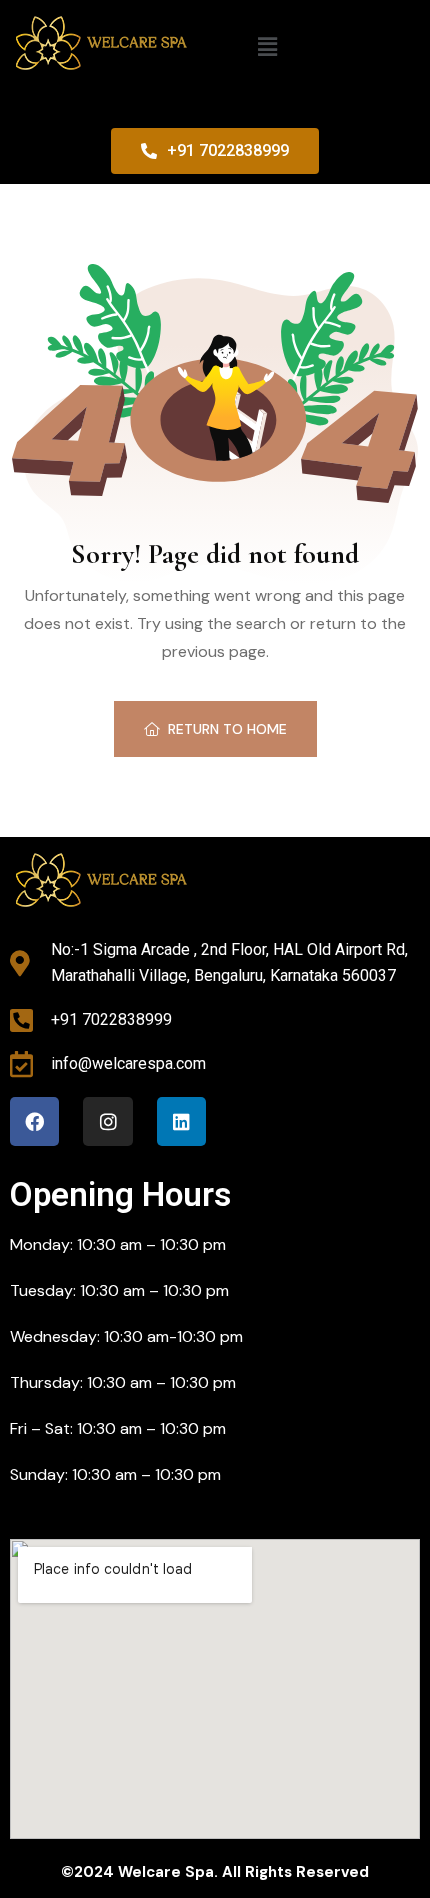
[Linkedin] (181, 1121)
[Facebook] (34, 1121)
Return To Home (227, 729)
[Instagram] (107, 1121)
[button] (268, 47)
